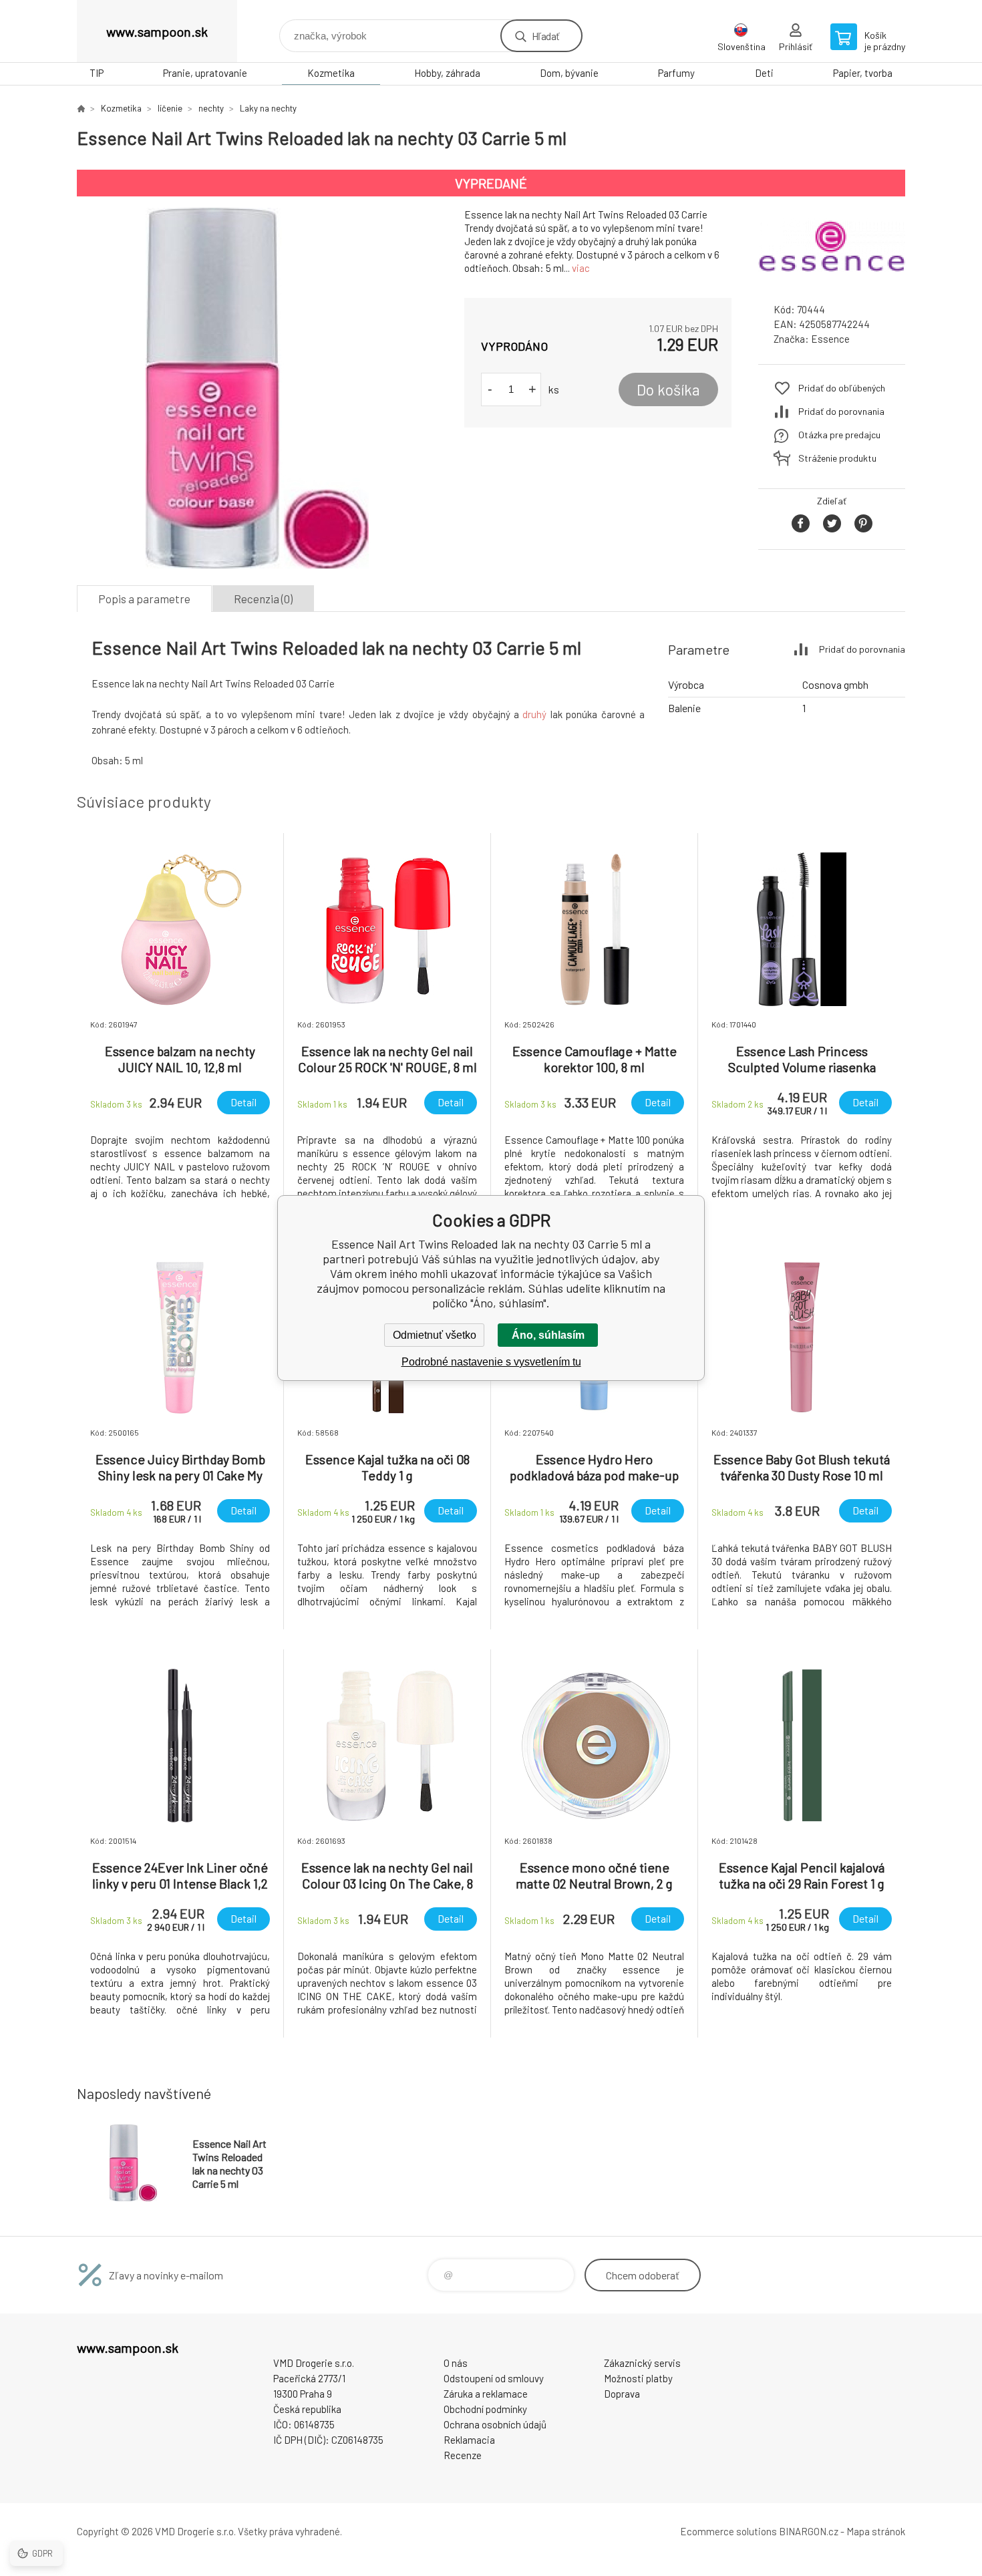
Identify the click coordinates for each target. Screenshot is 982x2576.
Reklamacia (469, 2440)
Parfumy (676, 73)
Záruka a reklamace (486, 2394)
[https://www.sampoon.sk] (81, 108)
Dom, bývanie (569, 73)
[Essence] (832, 280)
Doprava (622, 2394)
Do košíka (668, 389)
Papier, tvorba (863, 73)
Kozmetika (331, 73)
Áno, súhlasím (548, 1335)
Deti (764, 73)
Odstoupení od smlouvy (494, 2378)
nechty (211, 108)
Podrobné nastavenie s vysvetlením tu (491, 1362)
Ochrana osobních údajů (495, 2424)
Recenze (463, 2455)
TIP (97, 73)
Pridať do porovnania (841, 411)
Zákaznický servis (642, 2363)
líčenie (170, 108)
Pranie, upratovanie (205, 73)
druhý (534, 714)
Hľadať (545, 36)
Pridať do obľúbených (842, 388)
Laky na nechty (268, 108)
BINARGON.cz (809, 2531)
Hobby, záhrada (447, 73)
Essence (830, 339)
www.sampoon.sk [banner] (157, 31)
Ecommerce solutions (728, 2531)
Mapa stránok (876, 2531)
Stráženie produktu (837, 458)
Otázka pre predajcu (839, 435)
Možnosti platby (638, 2378)
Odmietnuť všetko (435, 1335)
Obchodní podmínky (485, 2409)
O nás (456, 2363)
